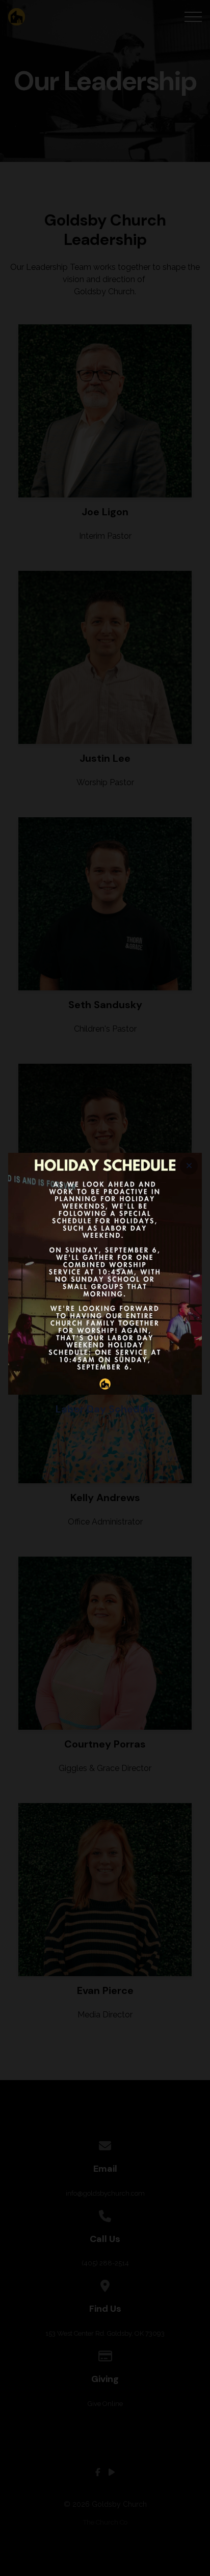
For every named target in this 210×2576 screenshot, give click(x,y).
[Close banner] (189, 1166)
